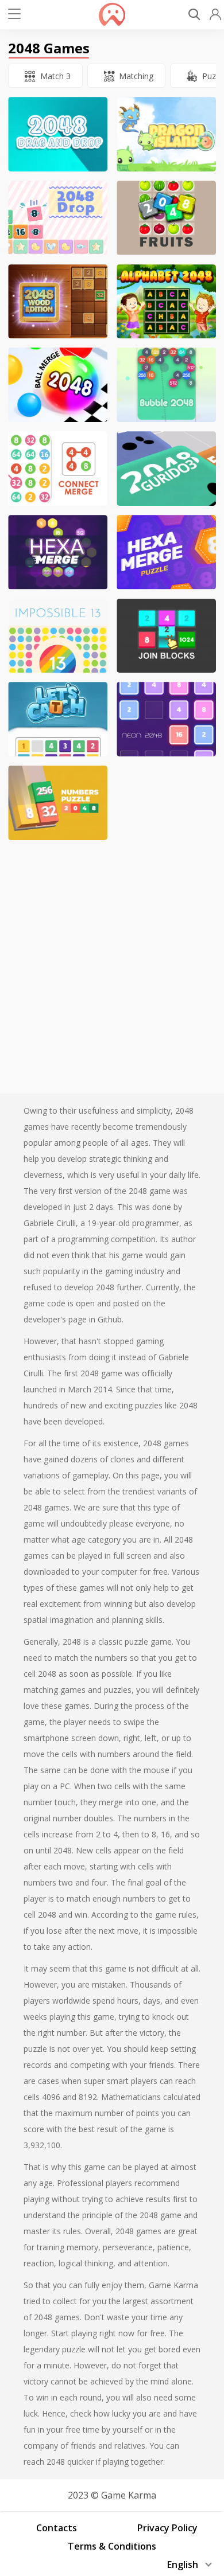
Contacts (57, 2528)
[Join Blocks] (166, 636)
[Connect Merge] (58, 469)
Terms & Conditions (112, 2546)
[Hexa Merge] (58, 552)
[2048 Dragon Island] (166, 134)
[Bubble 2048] (166, 385)
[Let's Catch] (58, 719)
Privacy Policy (167, 2528)
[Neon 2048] (166, 719)
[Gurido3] (166, 469)
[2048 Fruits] (166, 218)
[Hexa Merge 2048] (166, 552)
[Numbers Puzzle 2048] (58, 803)
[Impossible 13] (58, 636)
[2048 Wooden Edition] (58, 302)
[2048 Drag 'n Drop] (58, 134)
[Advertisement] (112, 961)
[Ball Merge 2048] (58, 385)
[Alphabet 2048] (166, 302)
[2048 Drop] (58, 218)
